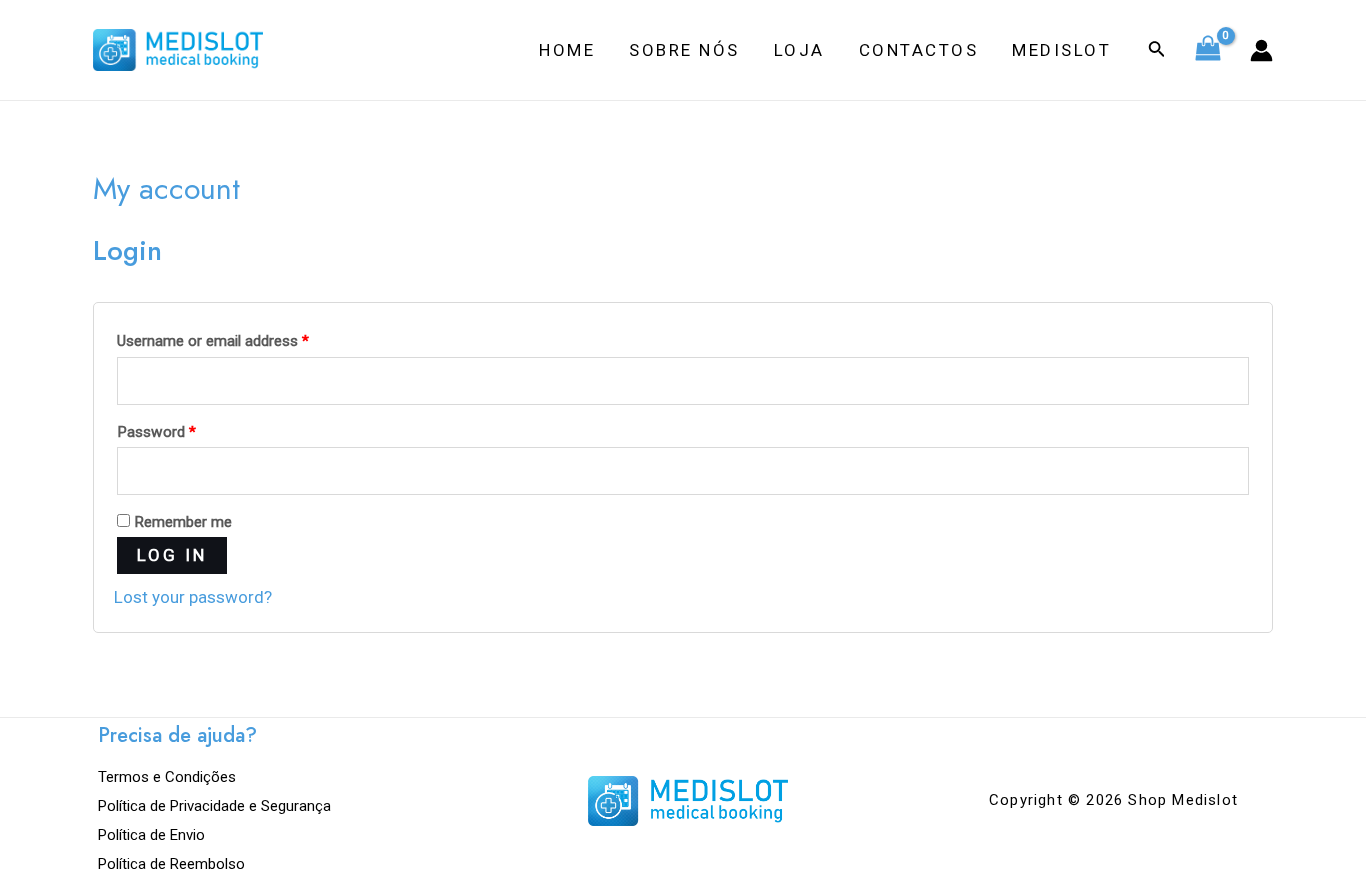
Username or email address (213, 341)
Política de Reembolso (171, 864)
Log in (172, 555)
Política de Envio (151, 835)
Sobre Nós (684, 50)
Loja (799, 50)
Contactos (919, 50)
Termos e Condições (167, 777)
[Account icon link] (1261, 50)
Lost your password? (193, 597)
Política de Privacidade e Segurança (214, 806)
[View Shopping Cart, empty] (1208, 50)
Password (156, 432)
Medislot (1061, 50)
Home (567, 50)
